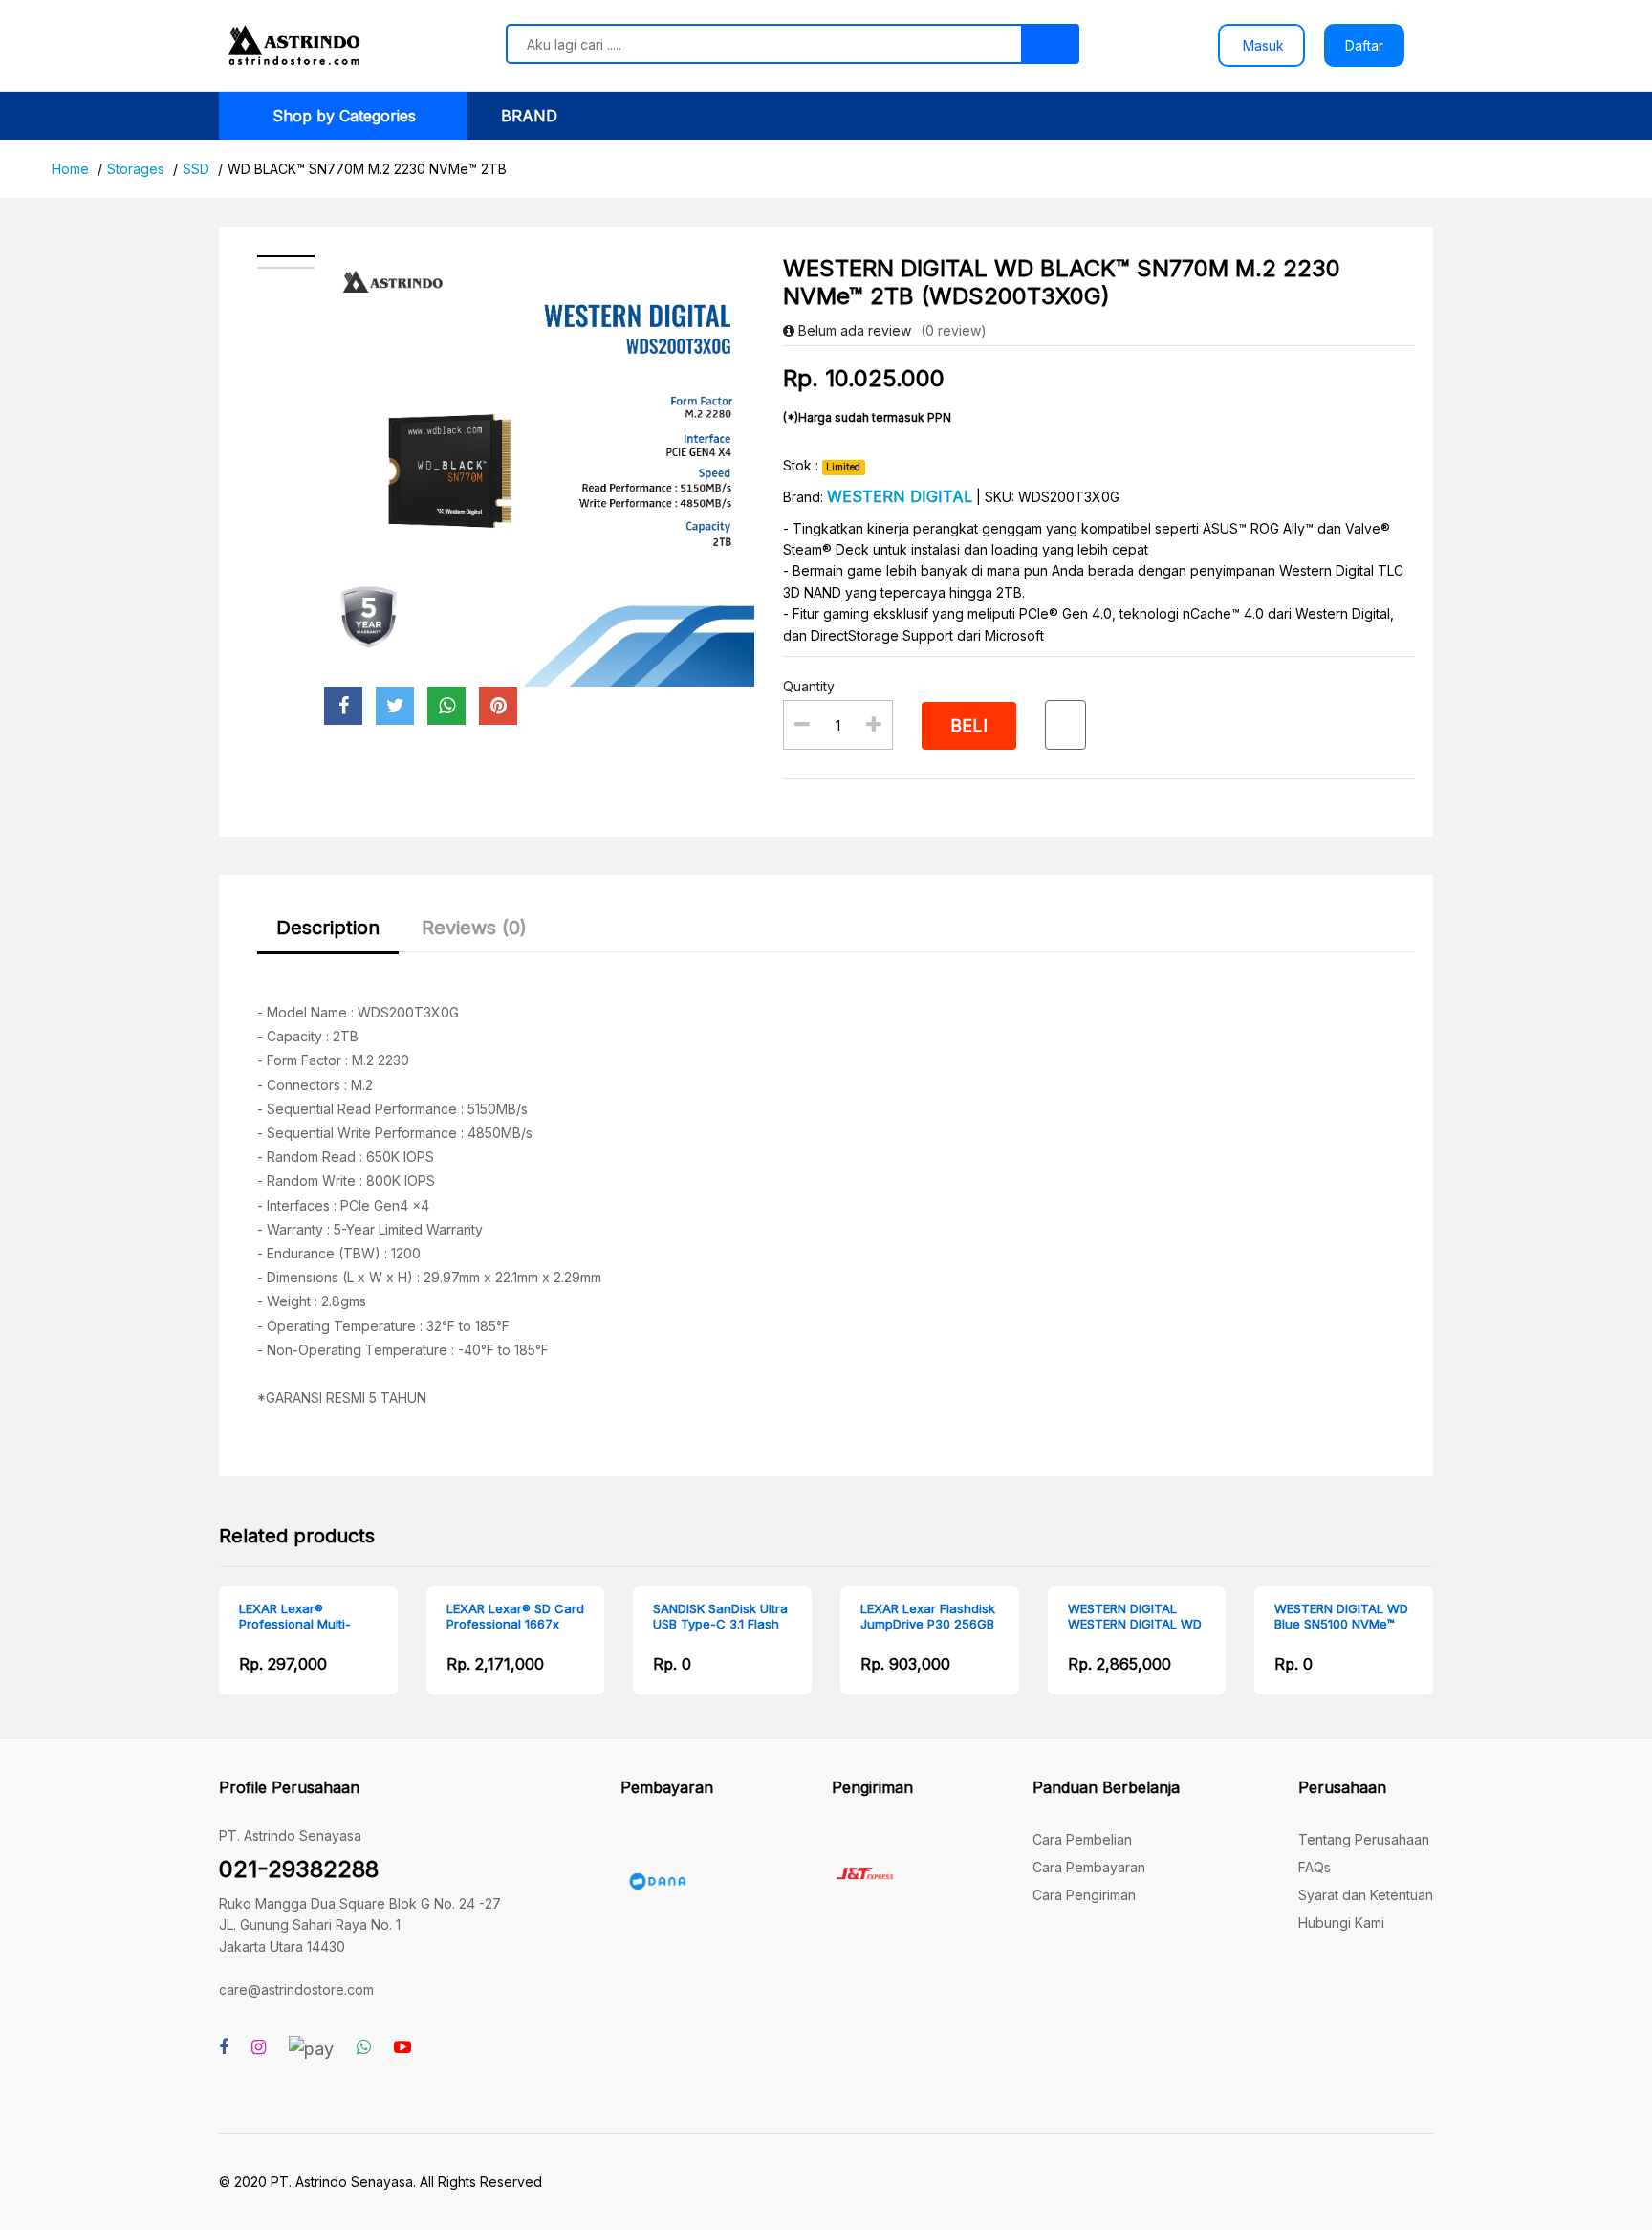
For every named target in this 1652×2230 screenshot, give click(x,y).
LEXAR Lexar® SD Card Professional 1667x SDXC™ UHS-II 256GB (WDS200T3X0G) (515, 1617)
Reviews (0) (474, 928)
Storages (136, 169)
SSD (196, 169)
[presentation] (171, 1655)
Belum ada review (853, 330)
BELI (969, 725)
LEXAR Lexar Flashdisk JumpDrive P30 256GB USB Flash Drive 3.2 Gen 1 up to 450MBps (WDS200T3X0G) (928, 1617)
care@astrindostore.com (296, 1990)
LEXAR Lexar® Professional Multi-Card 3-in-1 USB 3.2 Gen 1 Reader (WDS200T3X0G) (298, 1617)
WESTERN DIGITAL (900, 496)
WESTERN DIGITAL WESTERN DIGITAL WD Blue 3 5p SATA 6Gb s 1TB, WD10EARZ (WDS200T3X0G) (1135, 1617)
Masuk (1261, 45)
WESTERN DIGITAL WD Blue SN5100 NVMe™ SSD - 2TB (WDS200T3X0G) (1341, 1617)
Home (70, 169)
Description (328, 928)
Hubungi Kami (1341, 1923)
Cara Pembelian (1082, 1839)
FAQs (1315, 1867)
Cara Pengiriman (1084, 1895)
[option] (540, 471)
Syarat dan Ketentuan (1366, 1895)
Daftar (1364, 45)
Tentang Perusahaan (1364, 1839)
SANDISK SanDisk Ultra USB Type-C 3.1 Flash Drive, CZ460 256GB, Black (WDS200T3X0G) (720, 1617)
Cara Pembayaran (1089, 1867)
